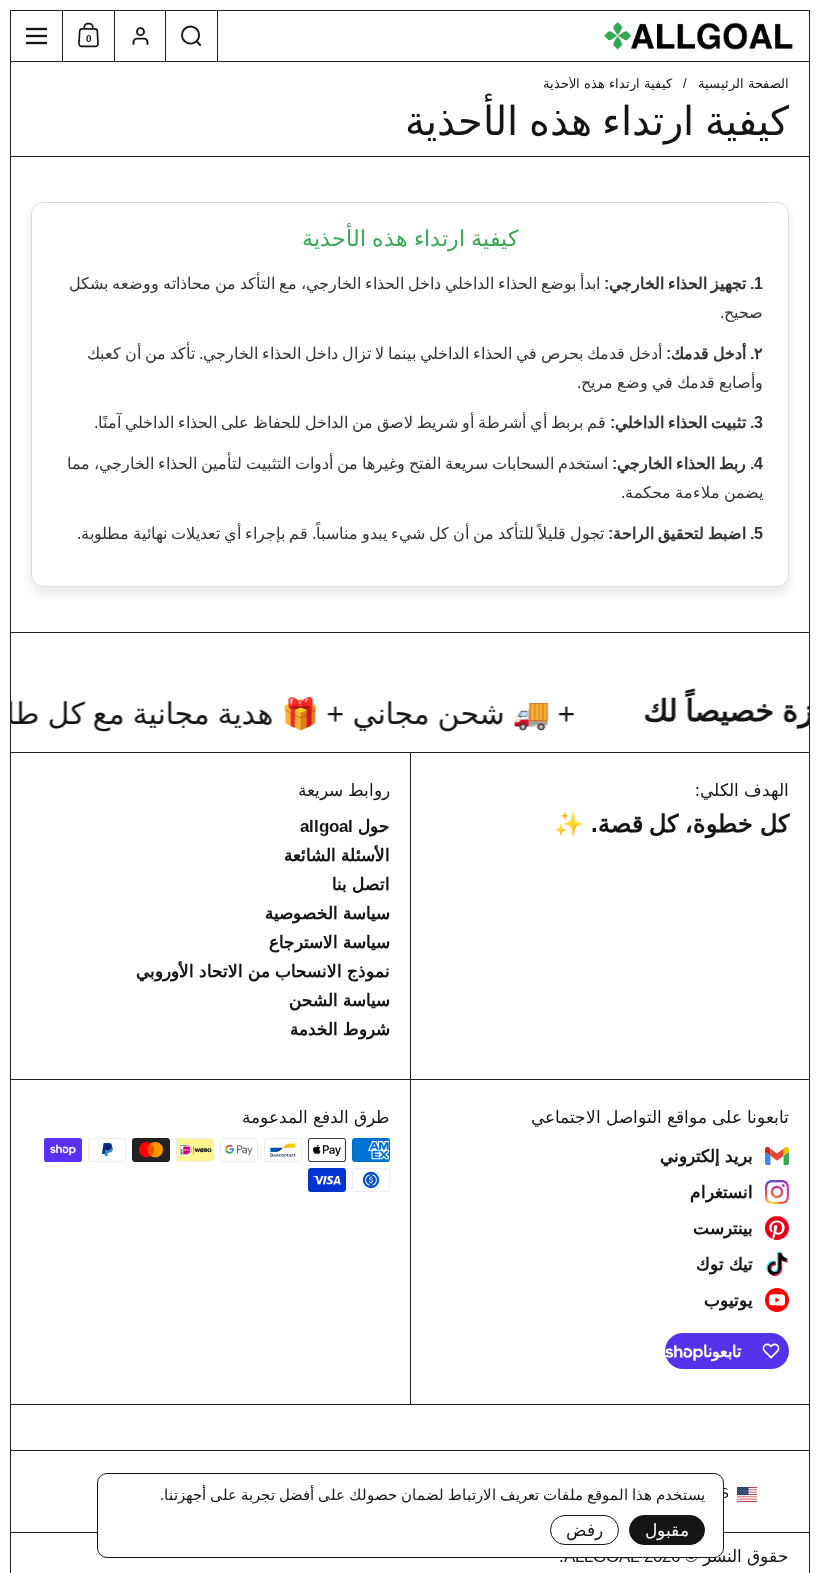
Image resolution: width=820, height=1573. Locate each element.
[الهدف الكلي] (513, 36)
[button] (192, 36)
